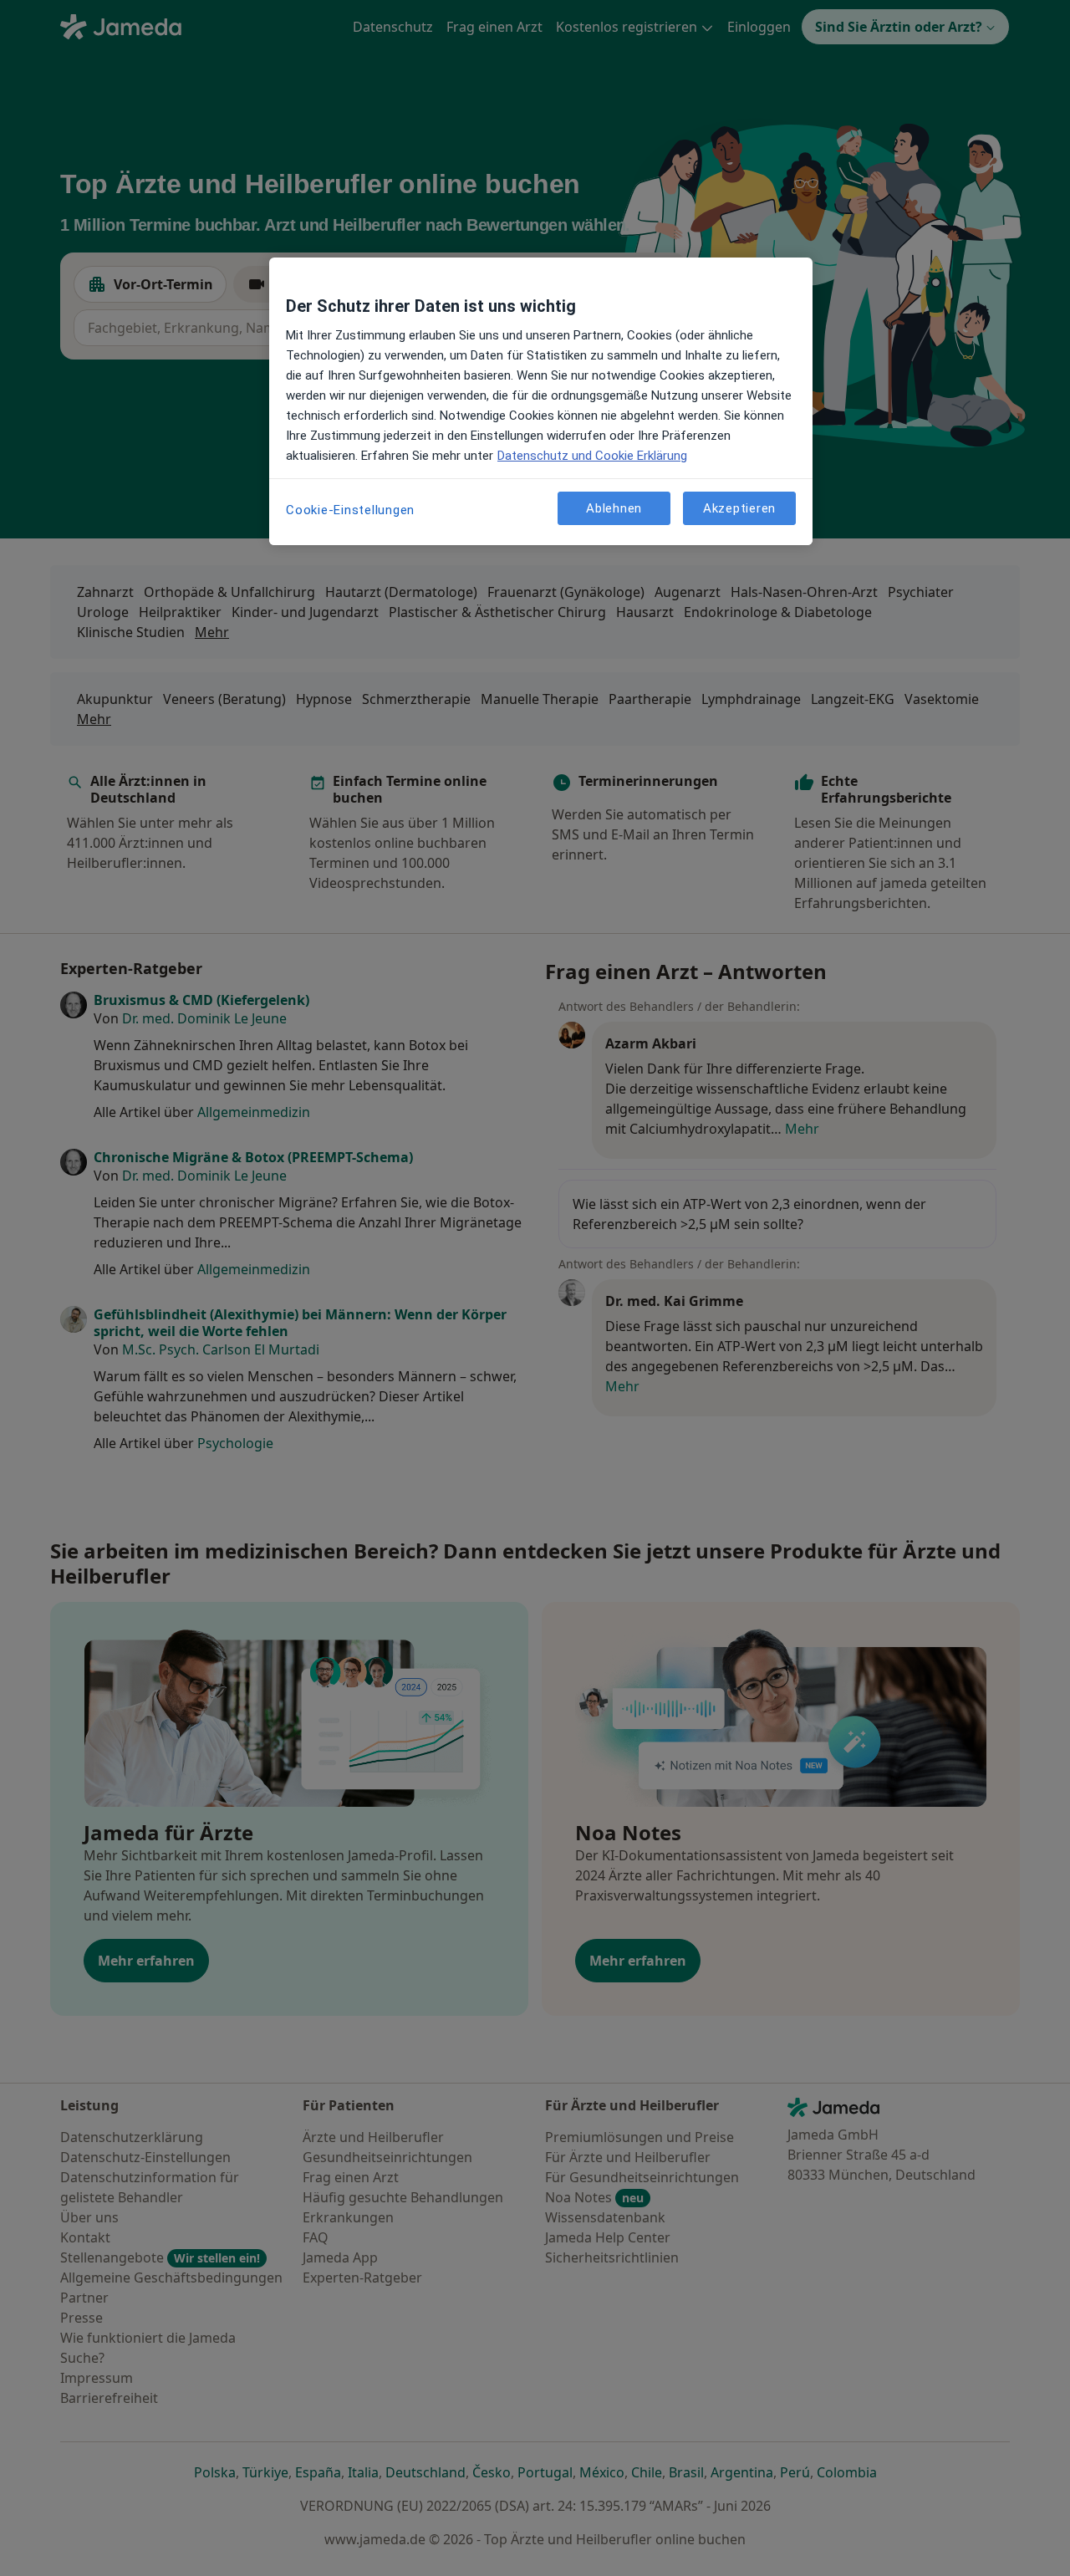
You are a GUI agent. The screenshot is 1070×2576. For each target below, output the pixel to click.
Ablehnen (614, 508)
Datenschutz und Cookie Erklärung (592, 456)
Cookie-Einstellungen (350, 510)
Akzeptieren (739, 508)
